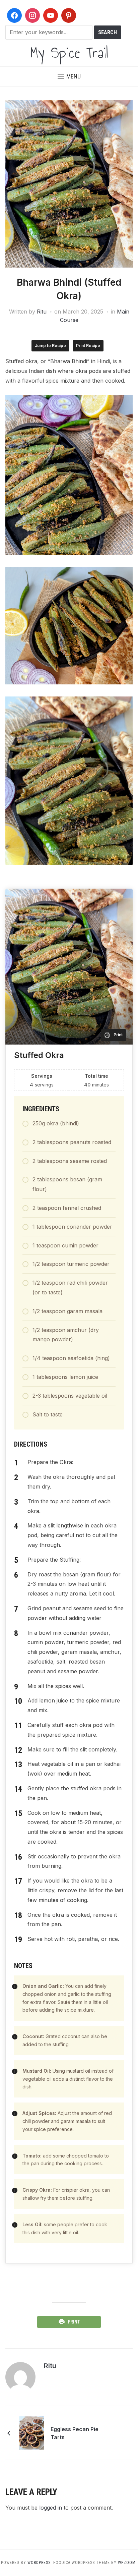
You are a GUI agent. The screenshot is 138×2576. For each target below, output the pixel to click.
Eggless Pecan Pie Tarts (75, 2433)
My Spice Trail (69, 52)
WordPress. (40, 2563)
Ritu (42, 312)
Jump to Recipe (50, 346)
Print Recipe (88, 346)
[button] (69, 76)
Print (74, 2322)
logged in (51, 2508)
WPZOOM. (127, 2563)
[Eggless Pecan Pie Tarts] (31, 2432)
